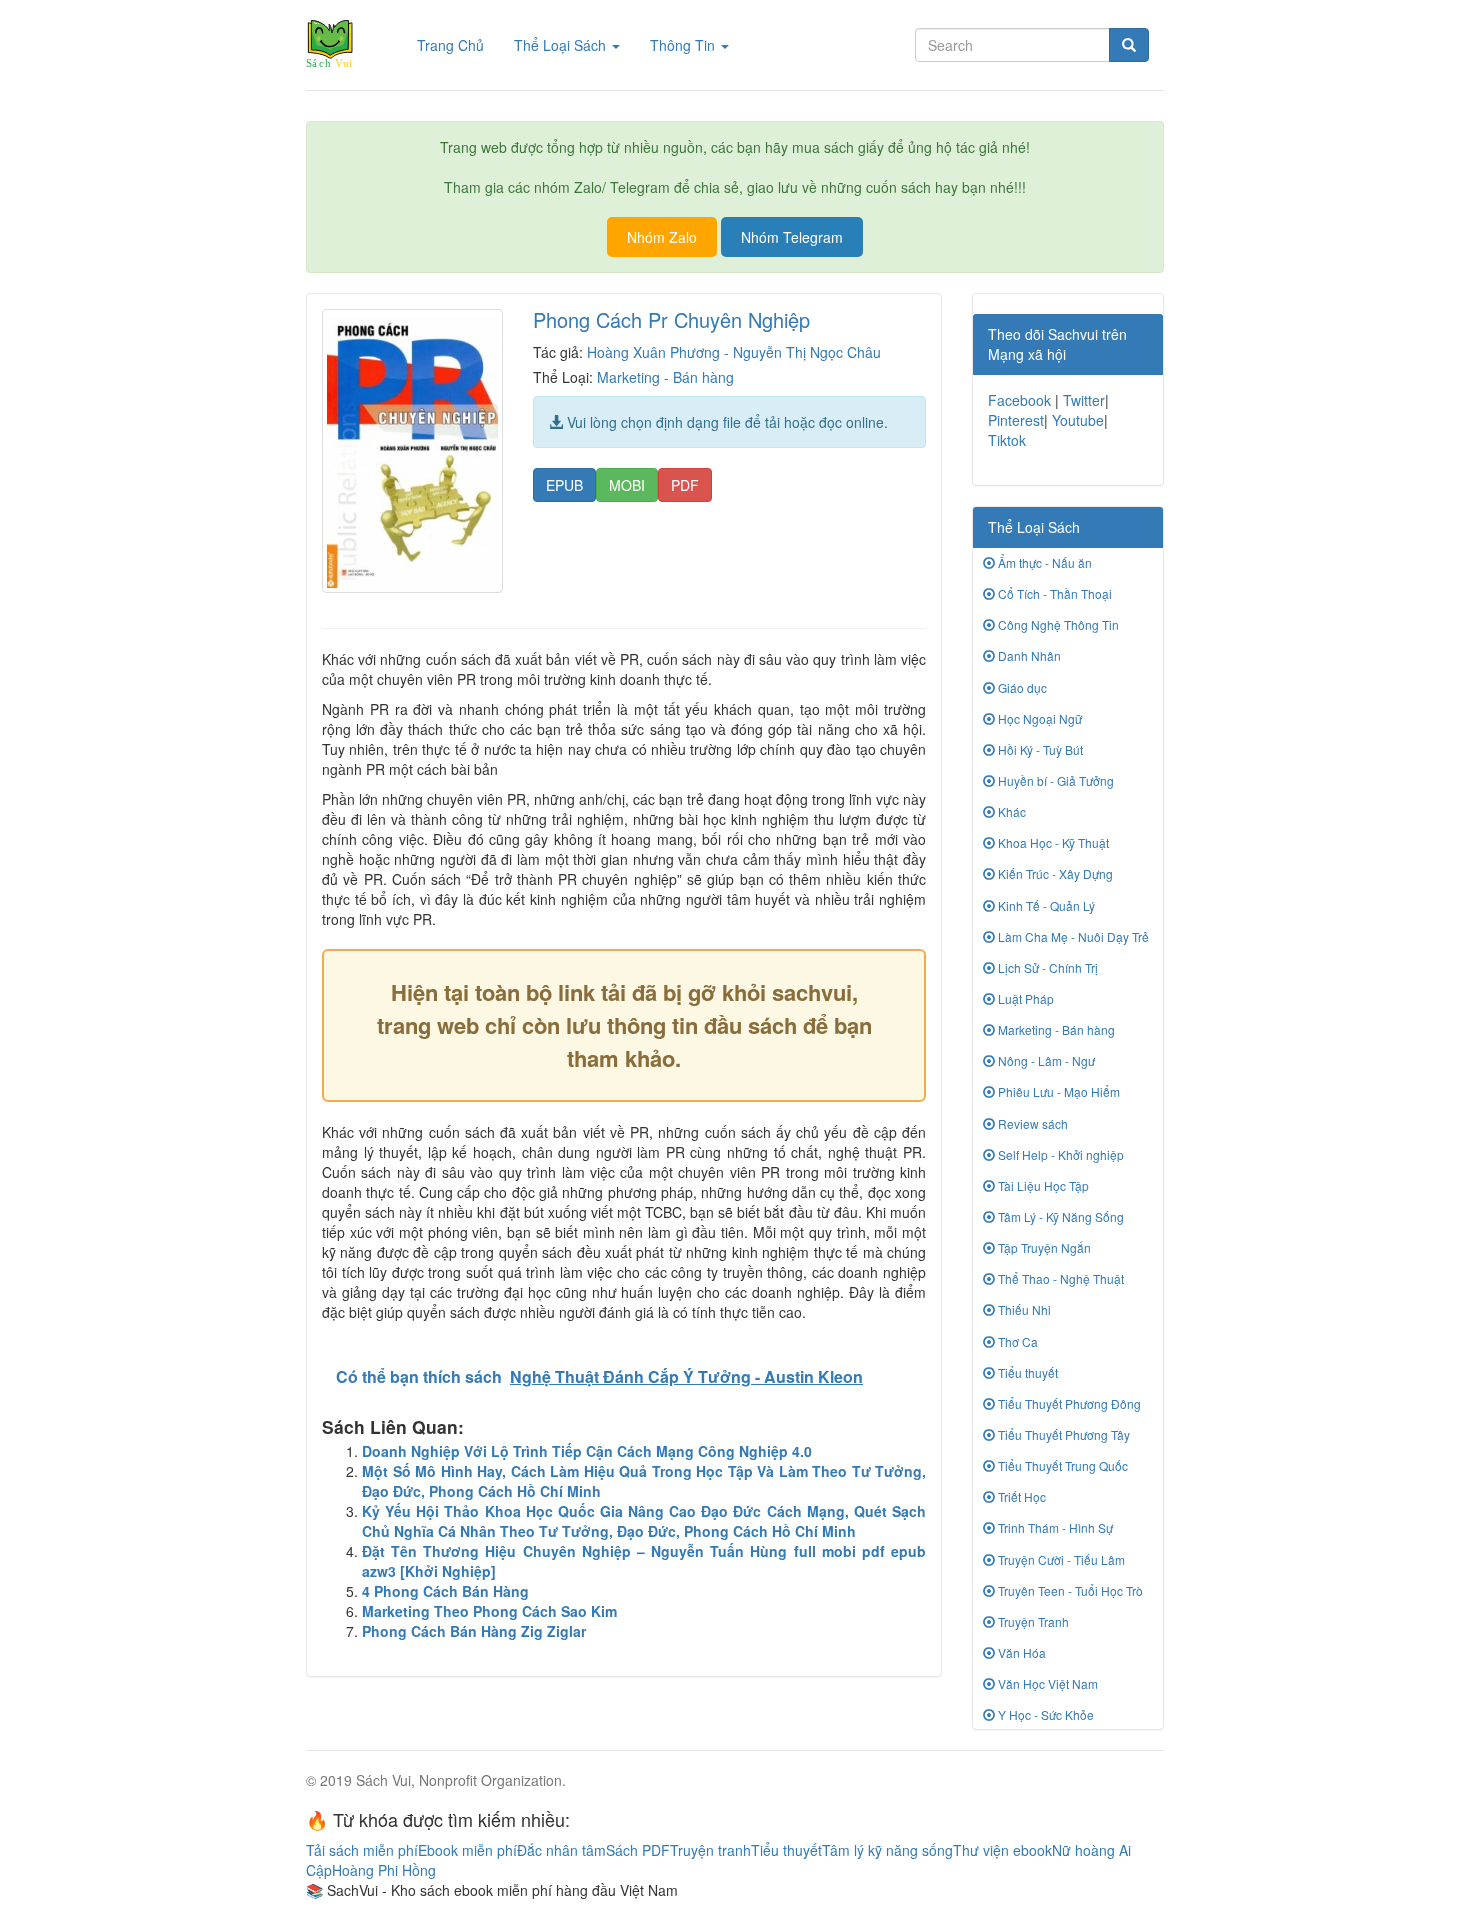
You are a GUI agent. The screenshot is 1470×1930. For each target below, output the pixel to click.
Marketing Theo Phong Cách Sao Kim (489, 1611)
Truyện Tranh (1032, 1621)
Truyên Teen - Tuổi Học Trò (1069, 1590)
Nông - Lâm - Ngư (1045, 1060)
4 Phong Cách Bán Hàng (445, 1591)
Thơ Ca (1016, 1341)
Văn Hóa (1020, 1652)
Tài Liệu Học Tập (1042, 1185)
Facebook (1019, 400)
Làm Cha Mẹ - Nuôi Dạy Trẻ (1072, 936)
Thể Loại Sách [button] (562, 45)
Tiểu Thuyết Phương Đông (1068, 1403)
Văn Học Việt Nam (1046, 1683)
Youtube (1078, 420)
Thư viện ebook (1002, 1850)
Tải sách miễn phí (362, 1850)
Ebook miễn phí (467, 1850)
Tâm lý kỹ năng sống (887, 1850)
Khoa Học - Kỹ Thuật (1052, 842)
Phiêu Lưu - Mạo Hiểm (1057, 1091)
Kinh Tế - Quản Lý (1045, 905)
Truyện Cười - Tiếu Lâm (1060, 1559)
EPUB (564, 485)
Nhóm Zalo (662, 237)
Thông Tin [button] (684, 45)
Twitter (1084, 400)
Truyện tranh (710, 1850)
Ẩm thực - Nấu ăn (1043, 562)
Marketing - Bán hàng (665, 377)
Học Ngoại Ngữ (1038, 718)
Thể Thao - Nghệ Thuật (1059, 1278)
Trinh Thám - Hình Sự (1054, 1527)
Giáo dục (1021, 687)
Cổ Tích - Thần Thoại (1053, 593)
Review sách (1031, 1123)
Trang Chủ (458, 44)
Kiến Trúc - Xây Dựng (1054, 873)
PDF (685, 485)
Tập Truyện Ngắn (1043, 1247)
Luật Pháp (1024, 998)
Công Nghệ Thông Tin (1057, 624)
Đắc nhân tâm (561, 1850)
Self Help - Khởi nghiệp (1059, 1154)
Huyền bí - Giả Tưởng (1054, 780)
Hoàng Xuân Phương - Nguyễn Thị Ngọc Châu (734, 352)
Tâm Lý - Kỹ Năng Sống (1059, 1216)
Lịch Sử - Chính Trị (1046, 967)
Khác (1010, 811)
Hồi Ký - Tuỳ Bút (1039, 749)
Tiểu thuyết (1026, 1372)
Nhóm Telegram (792, 237)
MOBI (627, 485)
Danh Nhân (1028, 655)
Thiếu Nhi (1023, 1309)
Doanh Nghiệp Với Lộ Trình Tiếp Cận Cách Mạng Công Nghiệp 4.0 (587, 1451)
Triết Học (1020, 1496)
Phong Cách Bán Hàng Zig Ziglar (474, 1631)
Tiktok (1007, 440)
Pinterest (1016, 420)
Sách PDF (638, 1850)
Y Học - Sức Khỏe (1044, 1714)
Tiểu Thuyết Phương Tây (1062, 1434)
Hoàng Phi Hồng (384, 1870)
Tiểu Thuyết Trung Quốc (1061, 1465)
